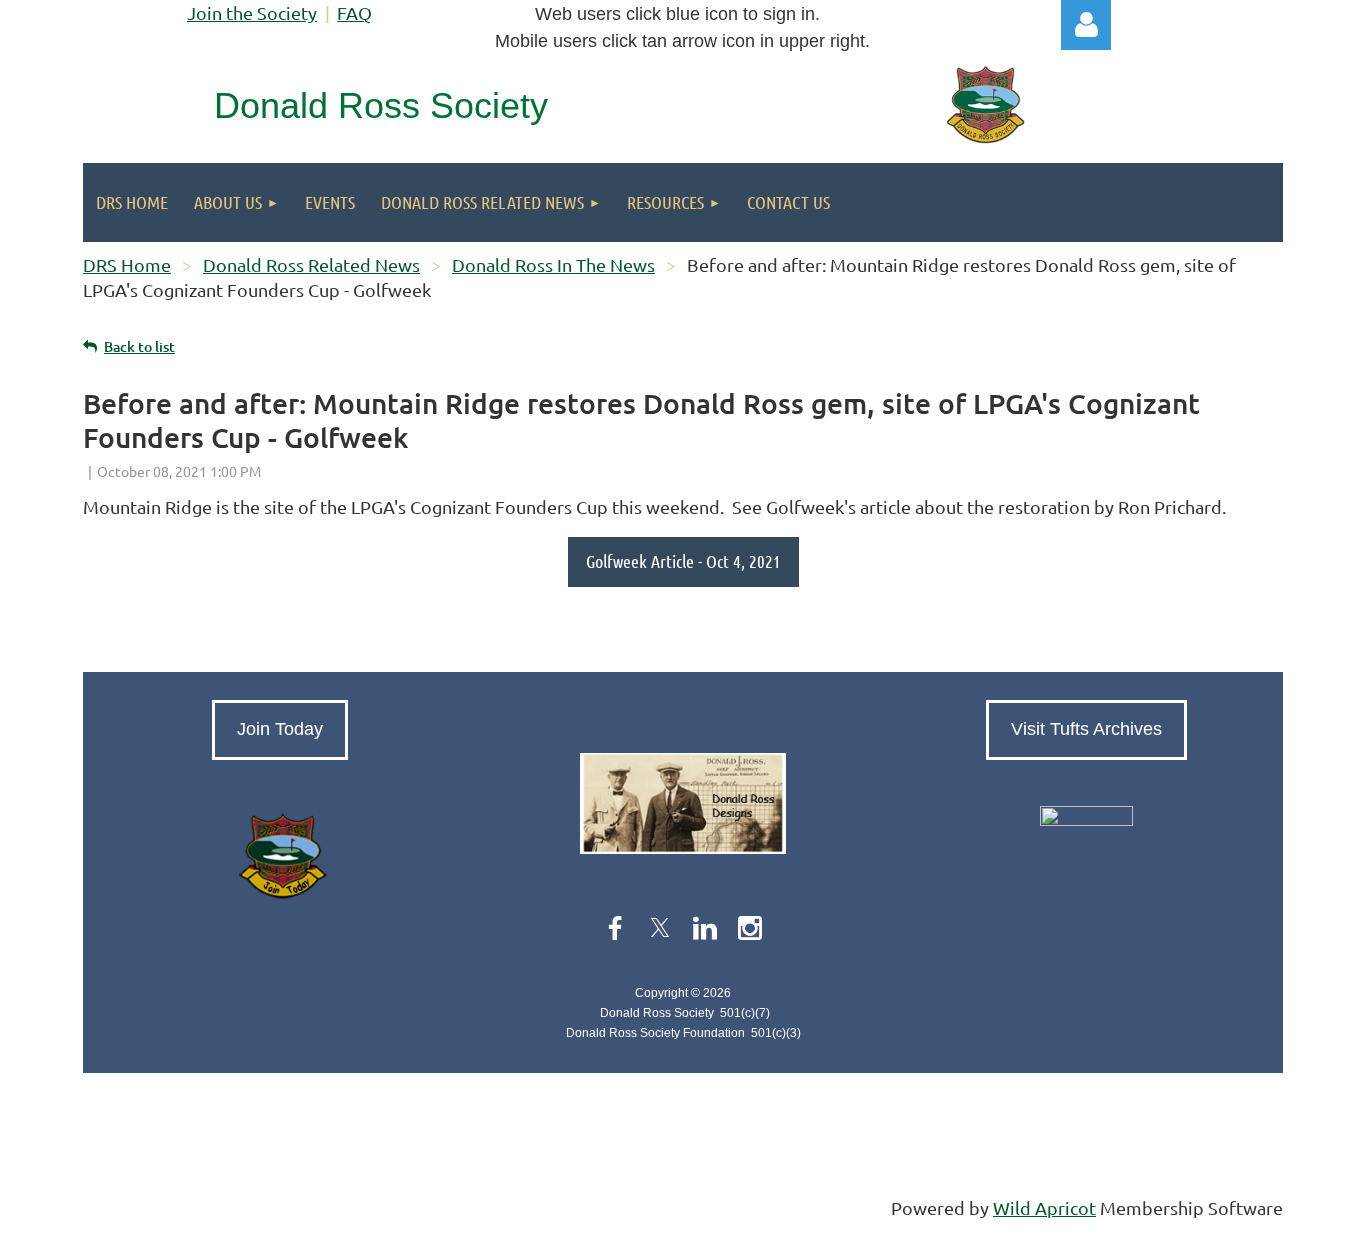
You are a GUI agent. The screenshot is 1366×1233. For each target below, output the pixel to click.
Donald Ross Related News (311, 264)
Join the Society (252, 12)
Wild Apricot (1044, 1207)
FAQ (354, 12)
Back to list (139, 346)
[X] (660, 928)
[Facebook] (615, 928)
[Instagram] (750, 928)
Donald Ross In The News (553, 264)
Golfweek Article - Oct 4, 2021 (683, 561)
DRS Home (127, 264)
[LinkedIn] (705, 928)
